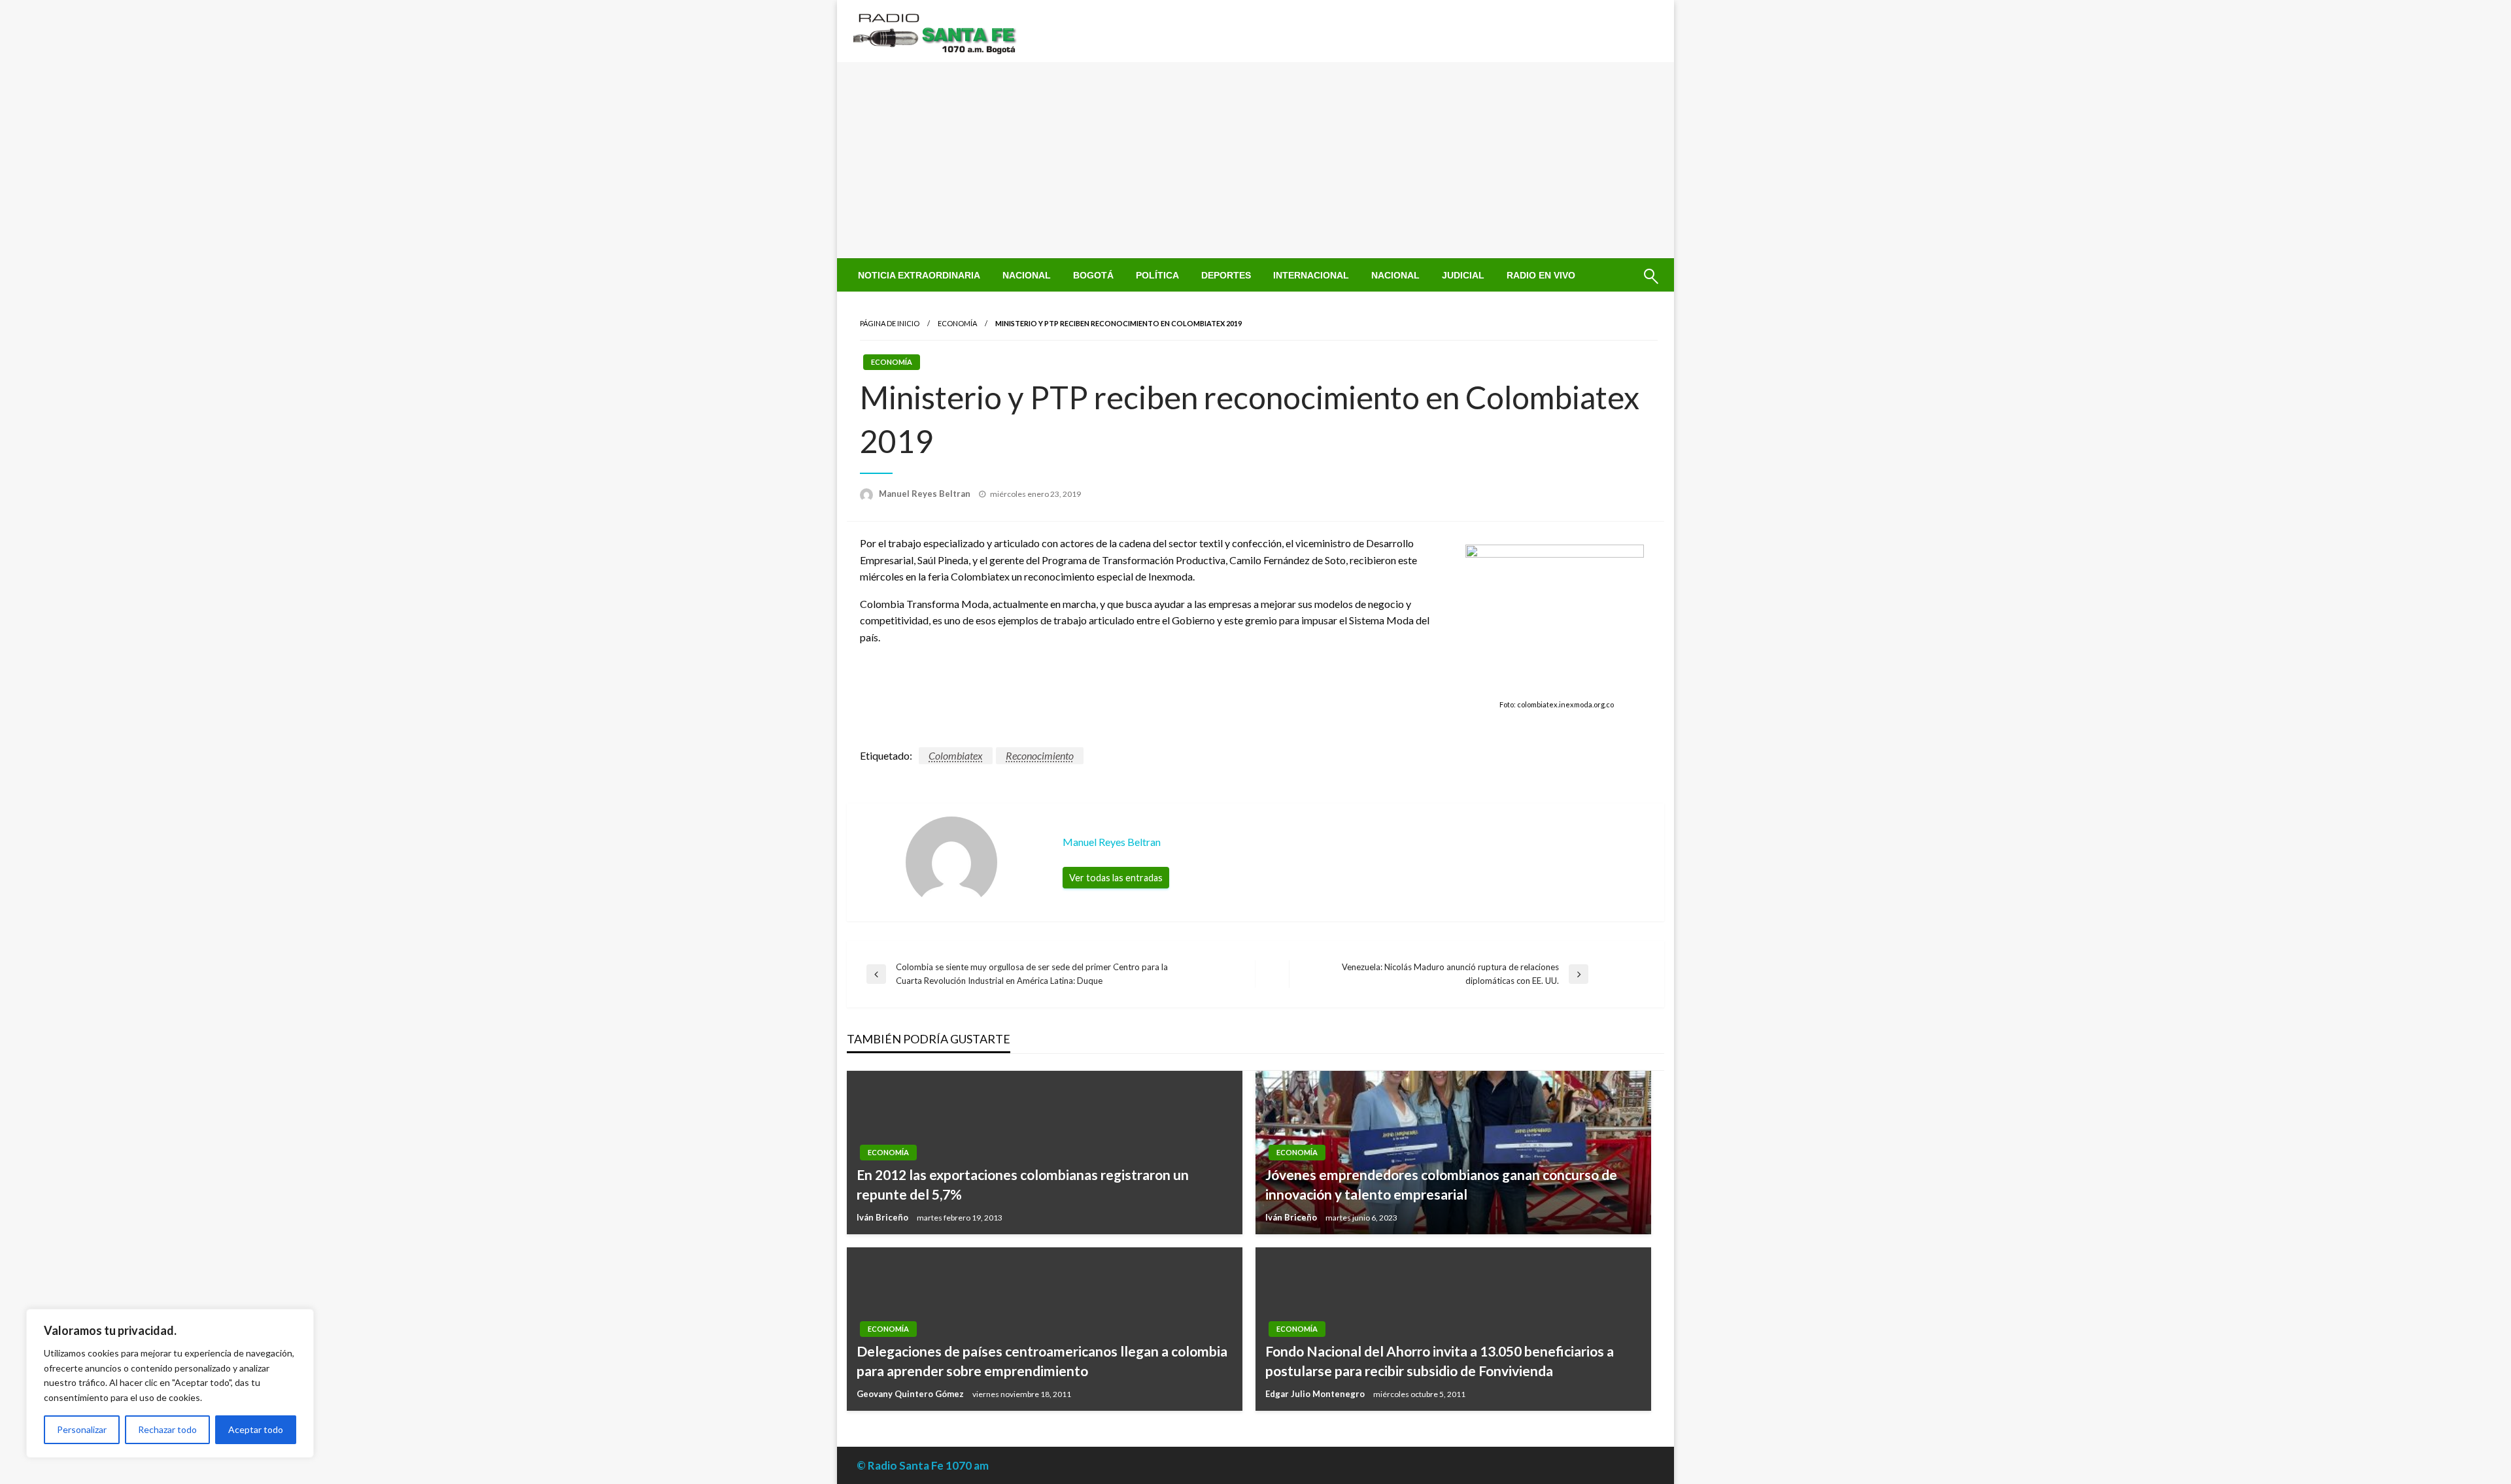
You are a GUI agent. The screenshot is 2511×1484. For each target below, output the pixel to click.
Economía (957, 323)
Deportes (1226, 275)
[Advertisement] (1255, 160)
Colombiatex (956, 755)
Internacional (1311, 275)
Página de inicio (890, 323)
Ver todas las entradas (1116, 878)
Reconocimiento (1040, 755)
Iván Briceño (883, 1217)
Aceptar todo (256, 1429)
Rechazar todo (167, 1429)
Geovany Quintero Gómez (911, 1394)
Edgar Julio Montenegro (1316, 1394)
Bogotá (1093, 275)
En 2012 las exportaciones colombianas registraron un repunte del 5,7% (1023, 1184)
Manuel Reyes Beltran (926, 494)
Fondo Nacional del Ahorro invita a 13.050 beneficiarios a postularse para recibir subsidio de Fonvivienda (1440, 1360)
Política (1157, 275)
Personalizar (82, 1429)
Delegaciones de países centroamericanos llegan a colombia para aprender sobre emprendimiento (1042, 1360)
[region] (170, 1383)
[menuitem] (919, 275)
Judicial (1463, 275)
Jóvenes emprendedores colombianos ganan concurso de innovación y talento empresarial (1441, 1184)
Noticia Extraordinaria (919, 275)
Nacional (1027, 275)
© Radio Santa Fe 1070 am (923, 1465)
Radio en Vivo (1541, 275)
